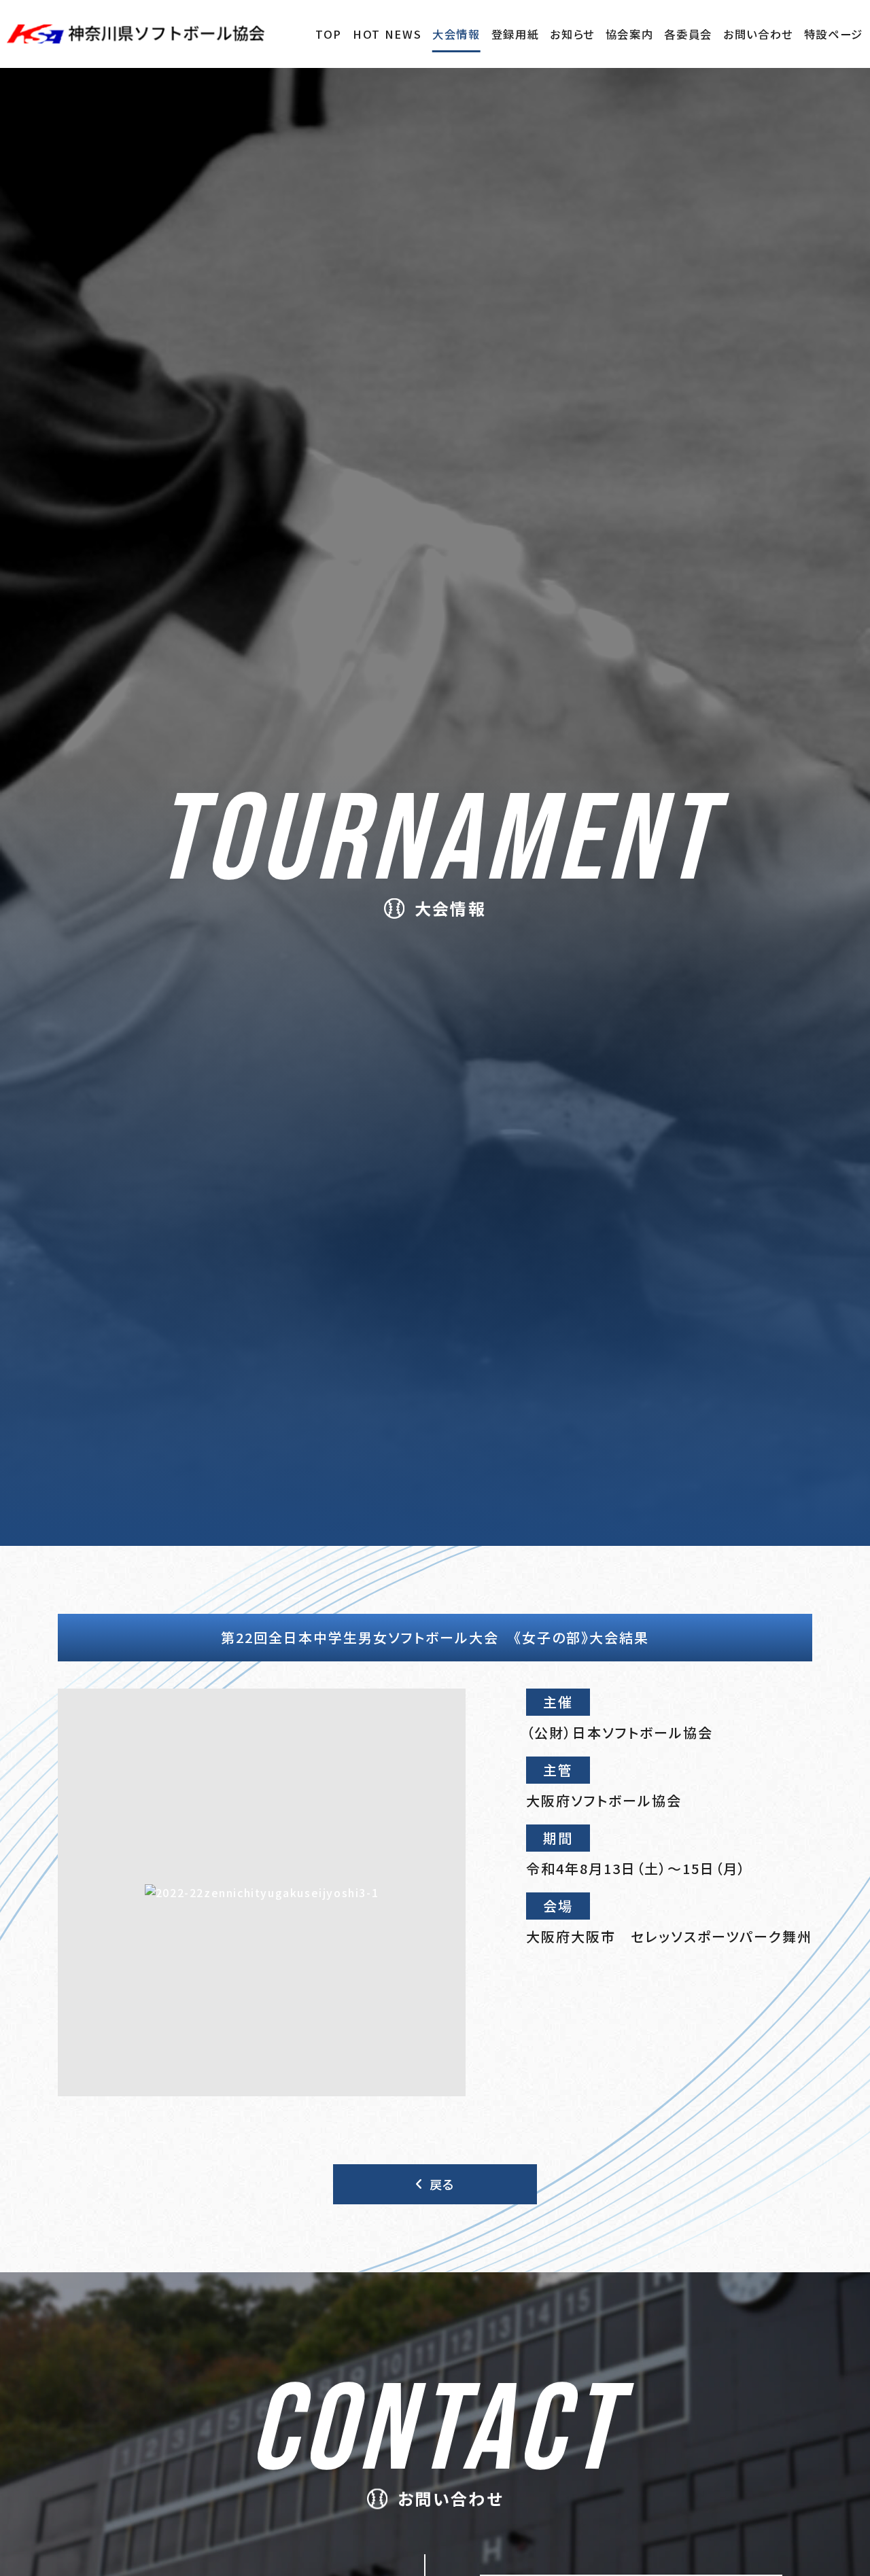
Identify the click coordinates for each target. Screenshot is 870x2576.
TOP (329, 34)
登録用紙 (516, 34)
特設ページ (834, 34)
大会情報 (456, 34)
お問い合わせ (758, 34)
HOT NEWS (387, 34)
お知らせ (572, 34)
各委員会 (688, 34)
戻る (442, 2184)
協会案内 (630, 34)
